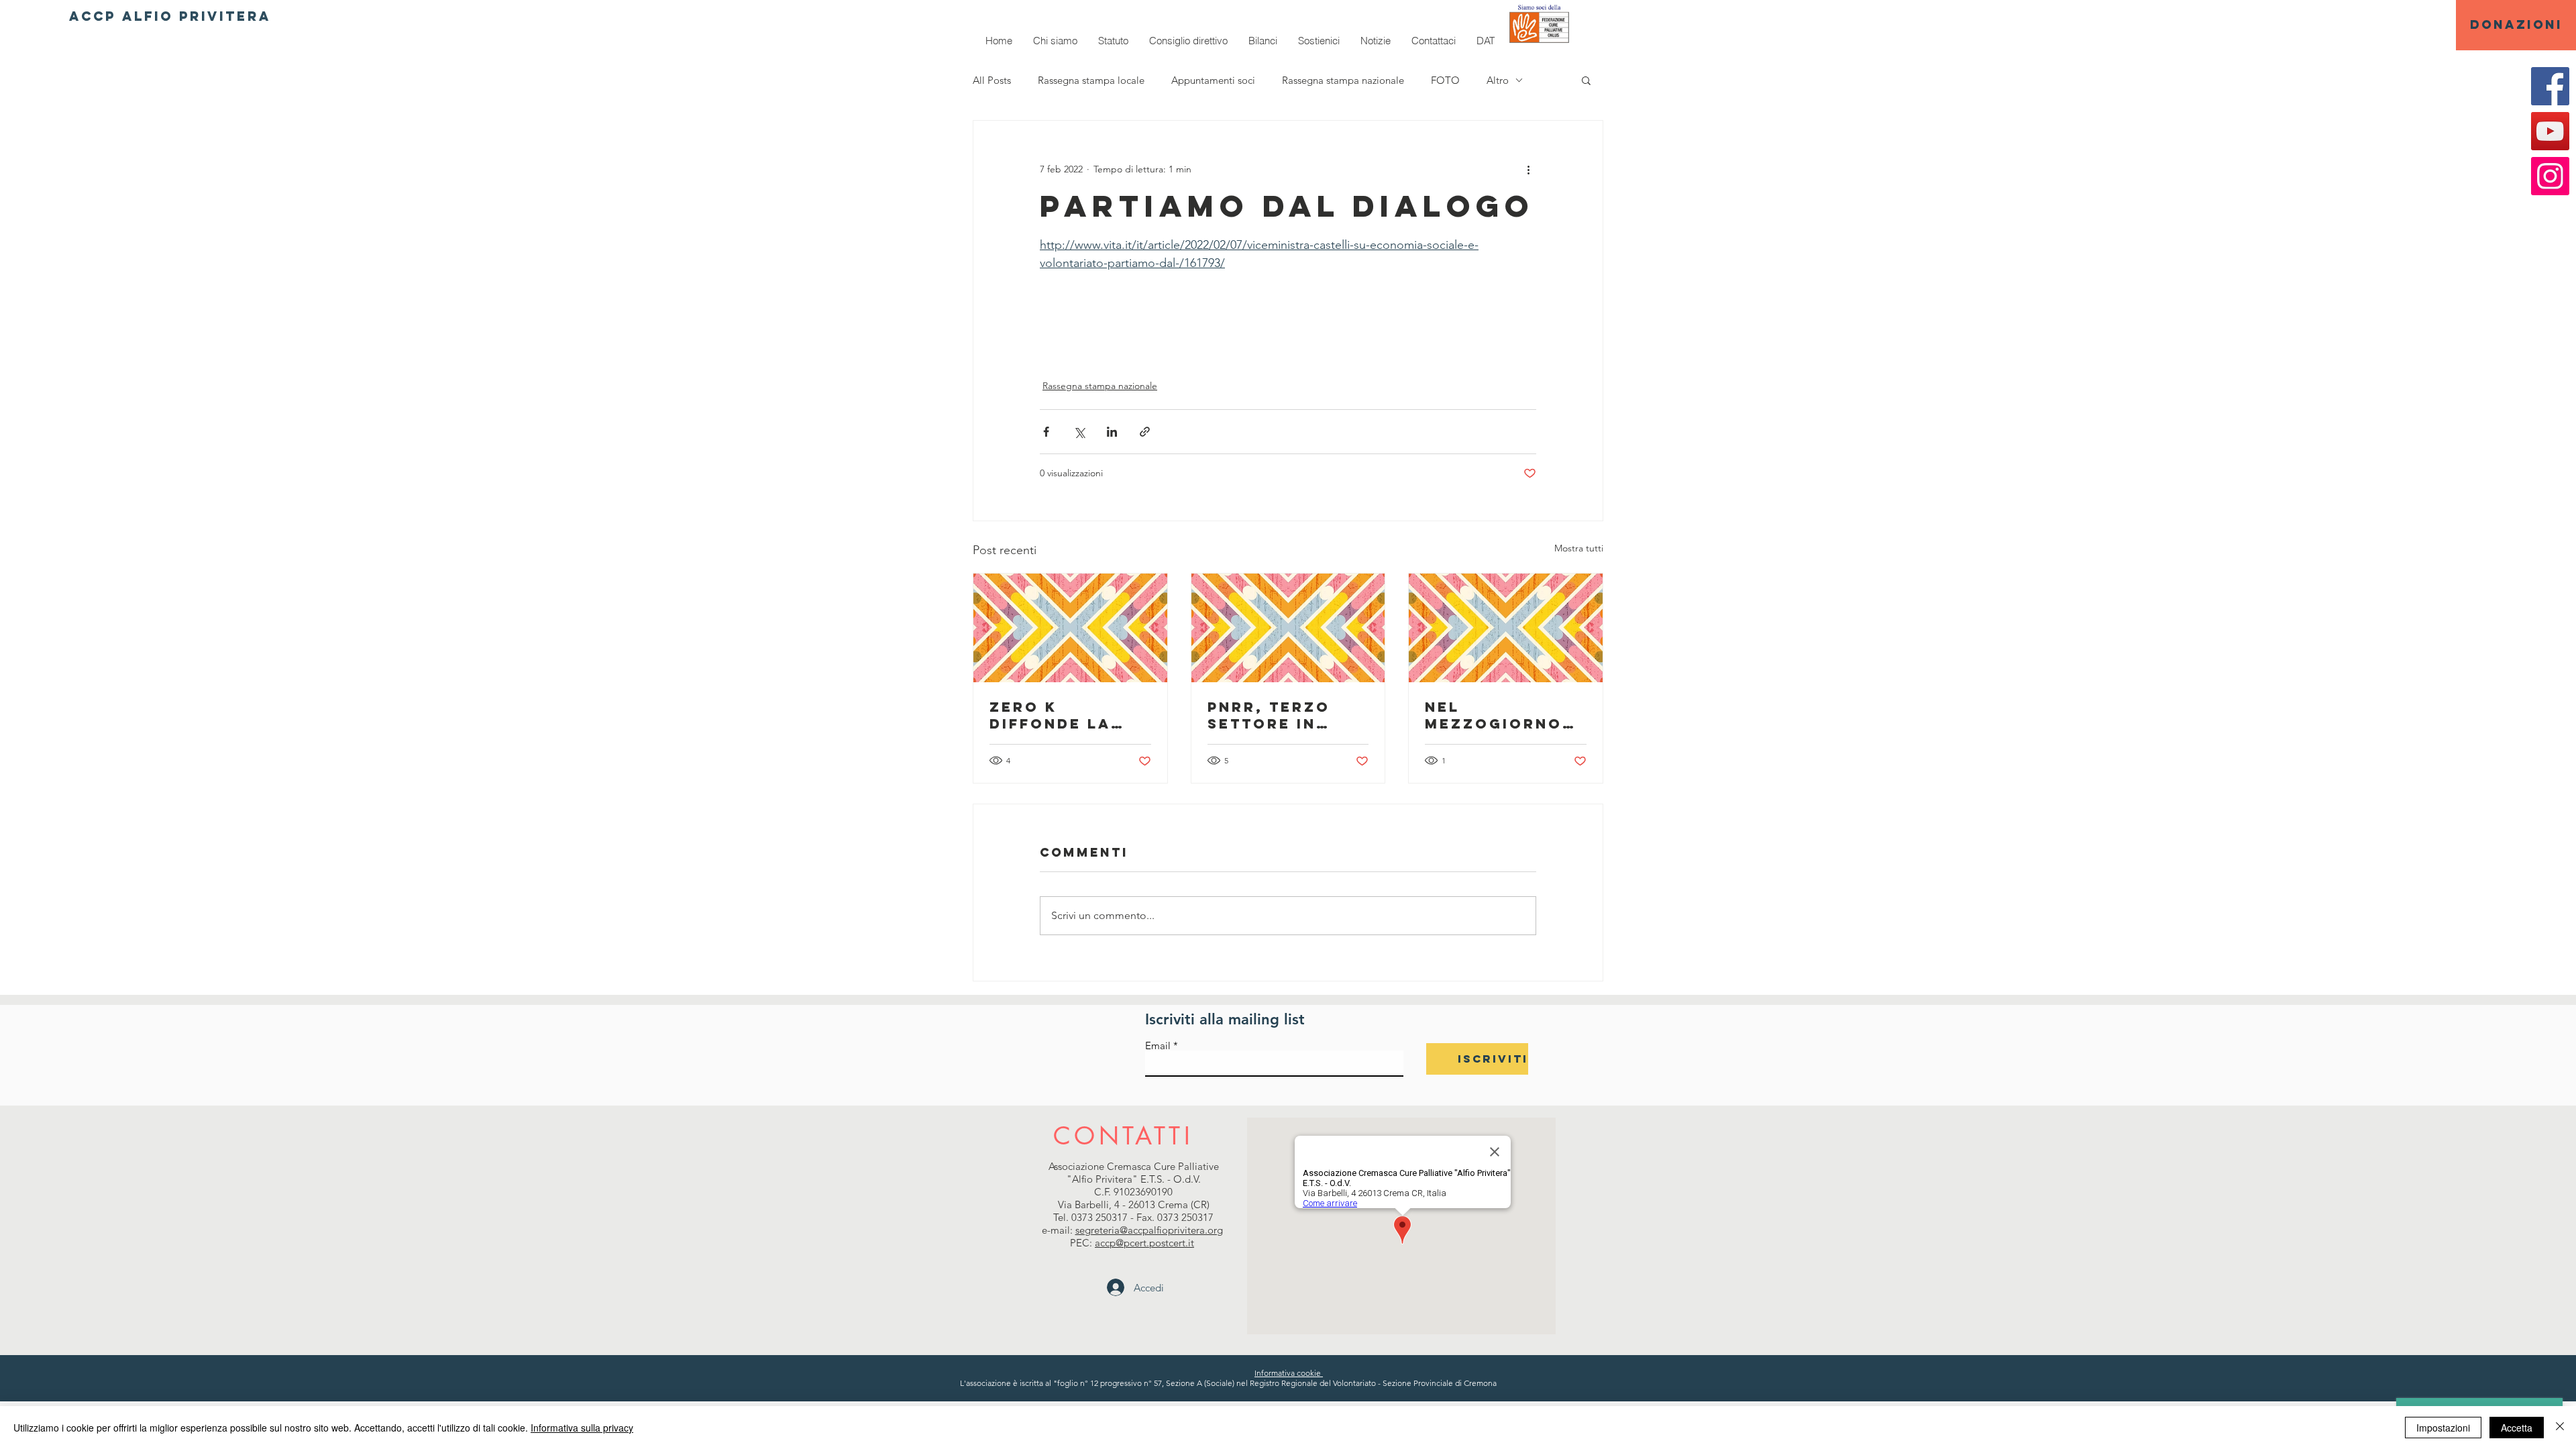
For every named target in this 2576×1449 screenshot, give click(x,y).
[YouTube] (2550, 131)
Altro (1498, 80)
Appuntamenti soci (1213, 80)
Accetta (2517, 1428)
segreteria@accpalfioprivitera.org (1149, 1230)
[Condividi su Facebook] (1046, 432)
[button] (1586, 80)
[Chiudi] (2560, 1428)
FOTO (1445, 80)
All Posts (992, 80)
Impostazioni (2443, 1428)
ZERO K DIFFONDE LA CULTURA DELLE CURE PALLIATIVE (1069, 715)
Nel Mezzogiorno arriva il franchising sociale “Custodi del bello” (1494, 715)
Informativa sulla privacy (582, 1428)
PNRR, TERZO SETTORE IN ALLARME (1269, 715)
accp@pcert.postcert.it (1144, 1243)
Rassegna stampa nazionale (1343, 80)
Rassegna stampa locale (1091, 80)
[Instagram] (2550, 176)
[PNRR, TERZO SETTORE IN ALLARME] (1288, 628)
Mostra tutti (1579, 548)
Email (1158, 1045)
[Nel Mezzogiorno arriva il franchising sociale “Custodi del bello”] (1506, 628)
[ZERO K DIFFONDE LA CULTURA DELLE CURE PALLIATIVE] (1070, 628)
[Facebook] (2550, 86)
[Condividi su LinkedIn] (1112, 432)
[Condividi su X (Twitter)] (1079, 432)
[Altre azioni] (1528, 169)
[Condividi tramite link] (1145, 432)
